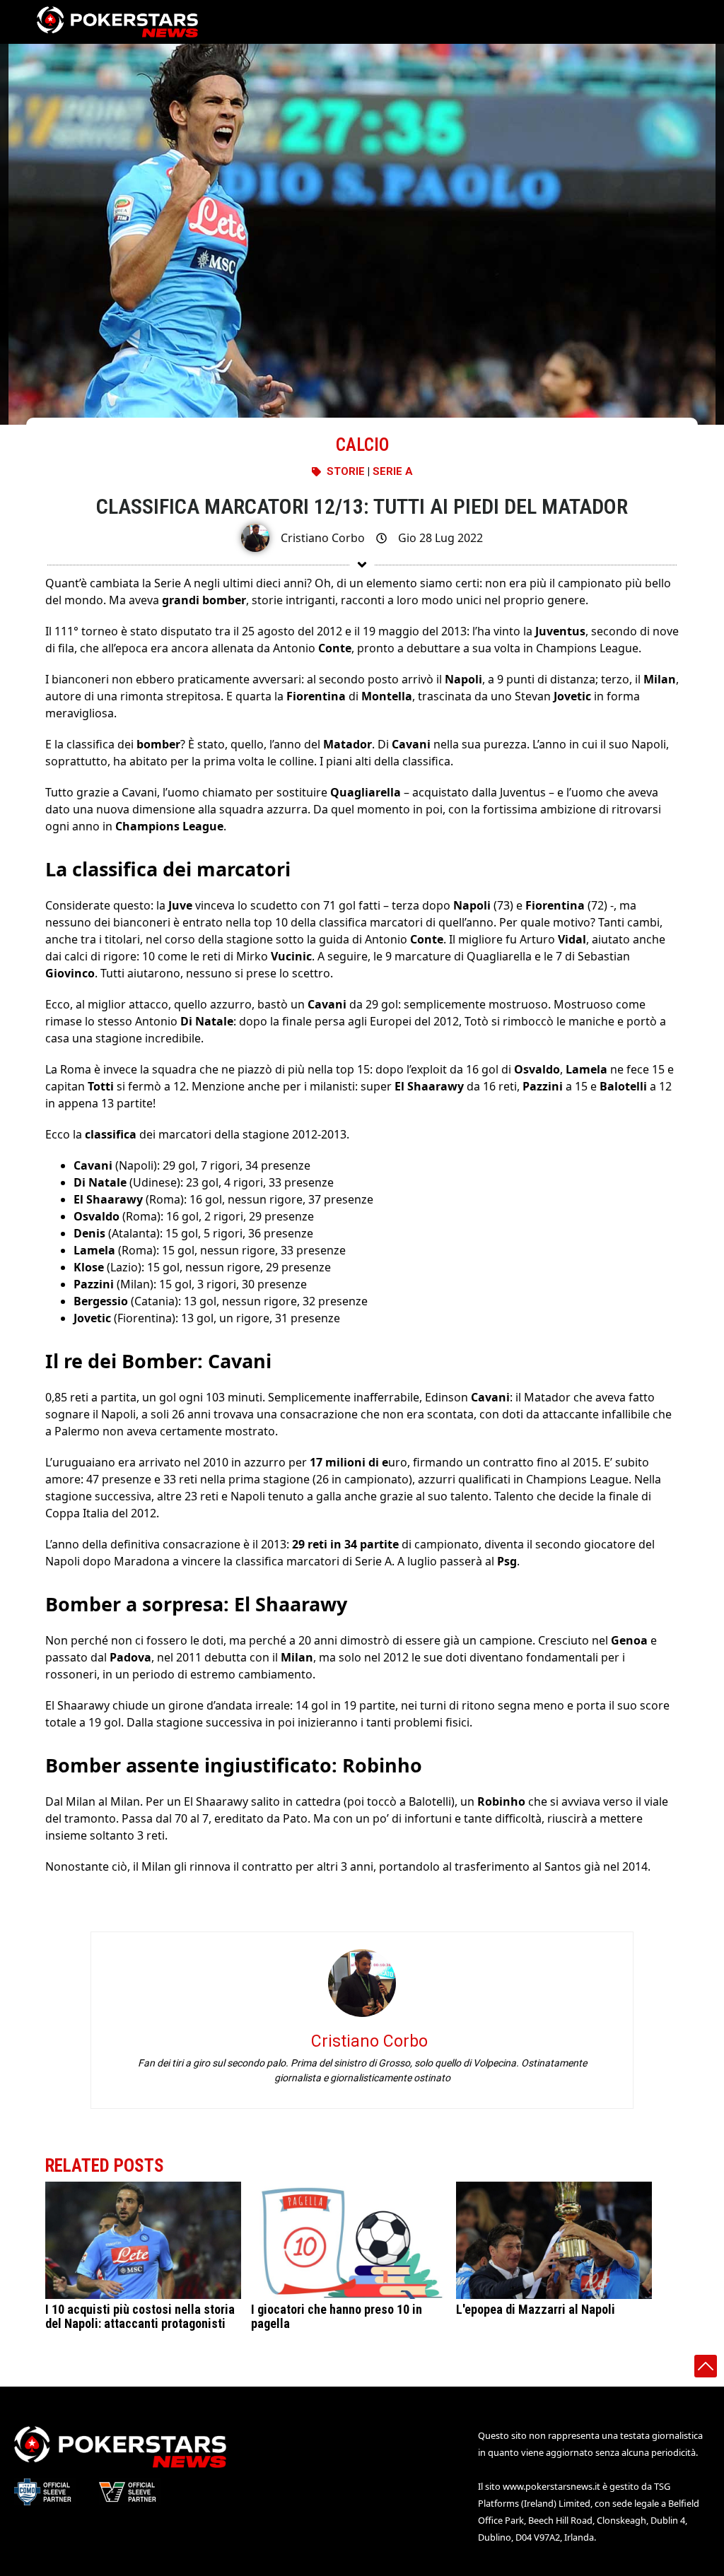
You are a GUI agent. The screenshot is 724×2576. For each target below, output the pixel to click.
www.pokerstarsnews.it (551, 2486)
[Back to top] (706, 2366)
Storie (346, 471)
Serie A (393, 471)
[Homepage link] (117, 22)
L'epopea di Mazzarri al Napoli (536, 2309)
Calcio (362, 445)
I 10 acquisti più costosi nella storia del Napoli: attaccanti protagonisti (140, 2316)
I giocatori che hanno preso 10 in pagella (337, 2316)
